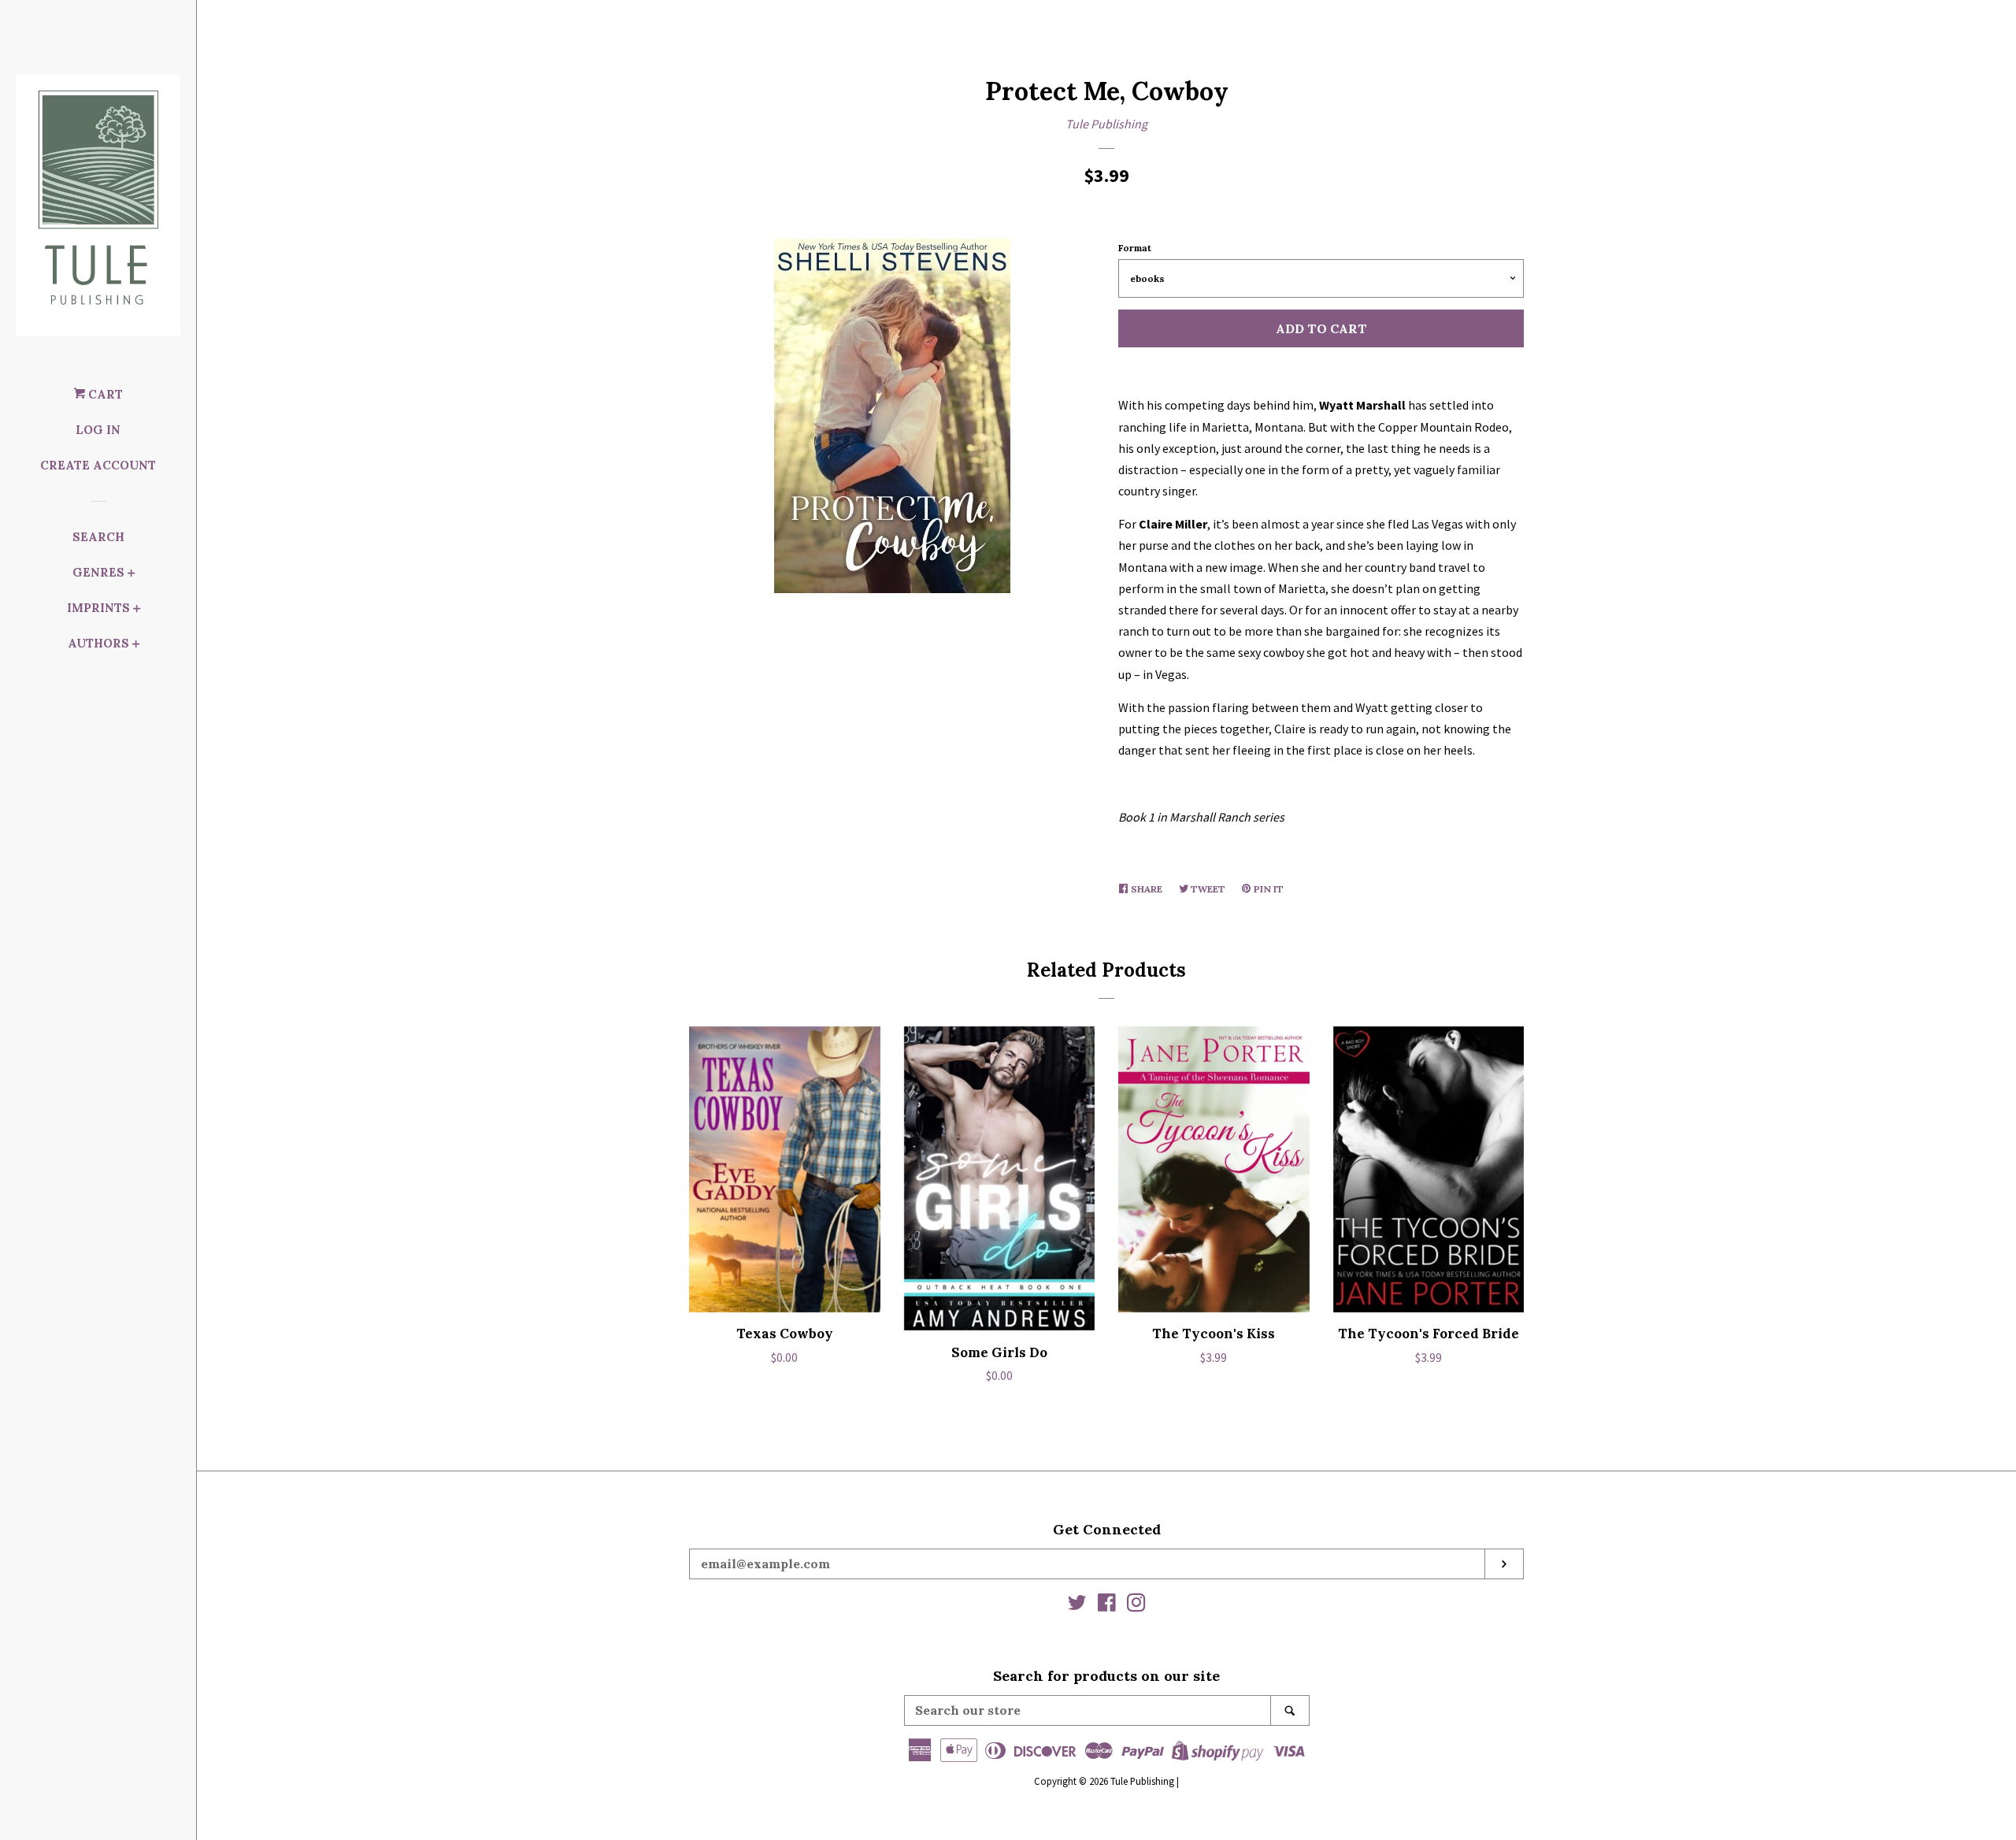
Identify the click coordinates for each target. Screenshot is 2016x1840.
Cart (104, 394)
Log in (98, 430)
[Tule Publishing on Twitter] (1077, 1605)
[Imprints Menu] (137, 610)
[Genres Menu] (132, 575)
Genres (98, 572)
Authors (98, 643)
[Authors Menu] (136, 645)
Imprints (98, 608)
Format (1135, 248)
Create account (98, 465)
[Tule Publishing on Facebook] (1107, 1605)
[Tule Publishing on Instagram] (1136, 1605)
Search (98, 537)
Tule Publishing (1106, 124)
